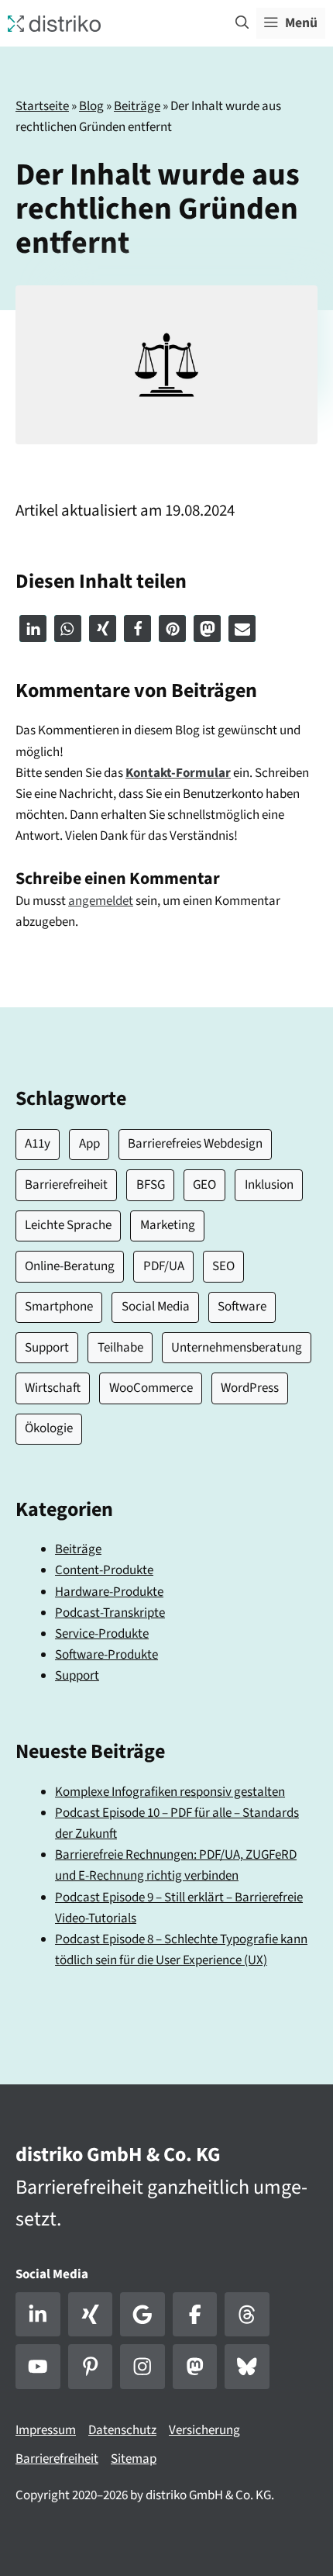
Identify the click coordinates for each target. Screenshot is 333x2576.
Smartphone (59, 1307)
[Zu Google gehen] (142, 2315)
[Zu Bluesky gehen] (247, 2367)
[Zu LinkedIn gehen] (38, 2315)
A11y (38, 1144)
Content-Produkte (104, 1570)
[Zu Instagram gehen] (142, 2367)
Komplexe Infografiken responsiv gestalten (170, 1792)
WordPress (250, 1388)
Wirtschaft (53, 1388)
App (89, 1144)
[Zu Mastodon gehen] (195, 2367)
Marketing (168, 1225)
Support (47, 1348)
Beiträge (137, 106)
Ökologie (49, 1428)
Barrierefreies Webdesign (195, 1144)
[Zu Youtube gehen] (38, 2367)
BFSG (151, 1185)
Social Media (156, 1307)
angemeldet (101, 901)
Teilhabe (120, 1348)
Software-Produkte (106, 1655)
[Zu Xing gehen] (91, 2315)
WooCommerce (151, 1388)
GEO (204, 1185)
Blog (91, 106)
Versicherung (204, 2430)
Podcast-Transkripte (110, 1613)
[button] (242, 23)
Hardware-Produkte (109, 1592)
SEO (223, 1266)
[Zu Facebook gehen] (195, 2315)
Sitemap (134, 2459)
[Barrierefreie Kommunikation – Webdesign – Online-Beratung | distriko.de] (54, 22)
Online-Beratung (70, 1266)
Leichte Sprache (68, 1225)
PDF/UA (164, 1266)
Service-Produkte (102, 1634)
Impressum (46, 2430)
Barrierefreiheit (66, 1185)
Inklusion (269, 1185)
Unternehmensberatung (237, 1348)
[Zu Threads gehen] (247, 2315)
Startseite (42, 106)
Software (242, 1307)
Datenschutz (122, 2430)
